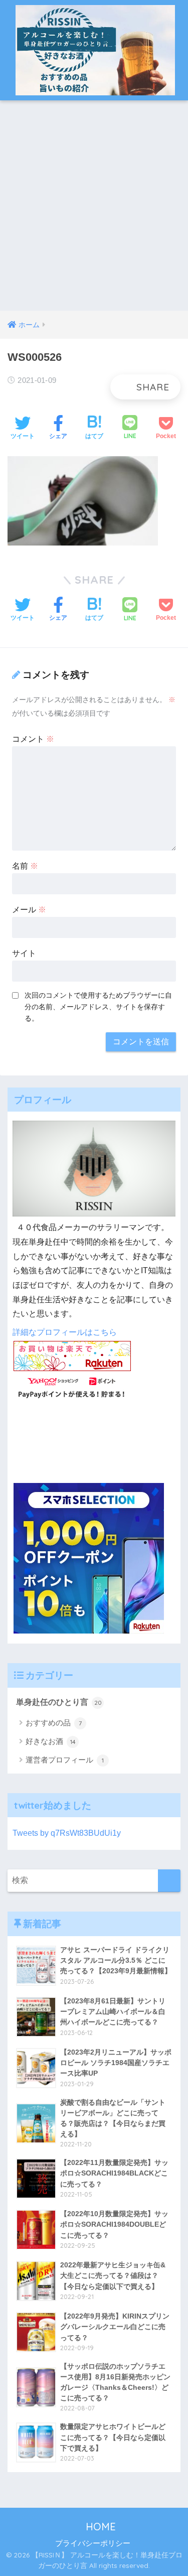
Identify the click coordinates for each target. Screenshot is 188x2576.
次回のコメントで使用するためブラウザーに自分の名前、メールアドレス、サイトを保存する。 (98, 1007)
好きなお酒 (51, 1741)
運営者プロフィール (65, 1760)
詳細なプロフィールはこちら (65, 1332)
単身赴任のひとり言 (59, 1702)
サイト (24, 953)
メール (29, 910)
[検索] (169, 1881)
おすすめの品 (54, 1723)
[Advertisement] (94, 212)
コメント (33, 739)
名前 (25, 866)
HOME (99, 2527)
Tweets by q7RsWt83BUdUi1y (67, 1833)
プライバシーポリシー (93, 2543)
